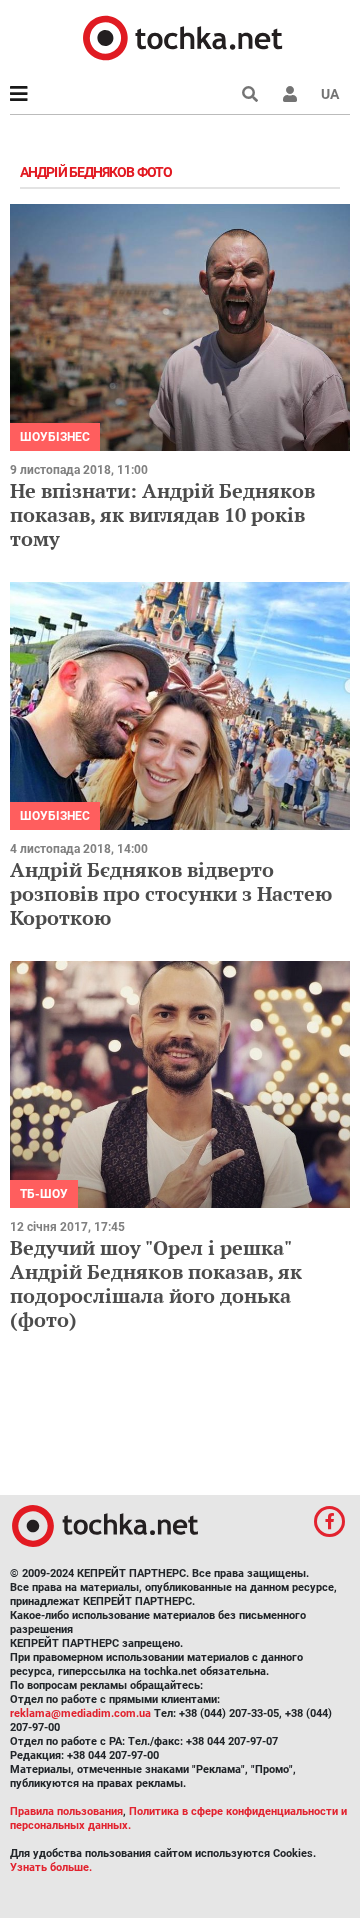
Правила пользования (66, 1811)
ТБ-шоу (44, 1194)
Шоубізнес (55, 437)
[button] (290, 94)
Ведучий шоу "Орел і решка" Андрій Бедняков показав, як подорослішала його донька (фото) (156, 1283)
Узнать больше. (51, 1867)
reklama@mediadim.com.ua (80, 1713)
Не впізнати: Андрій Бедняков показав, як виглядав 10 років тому (162, 514)
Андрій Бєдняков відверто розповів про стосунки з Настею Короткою (171, 893)
